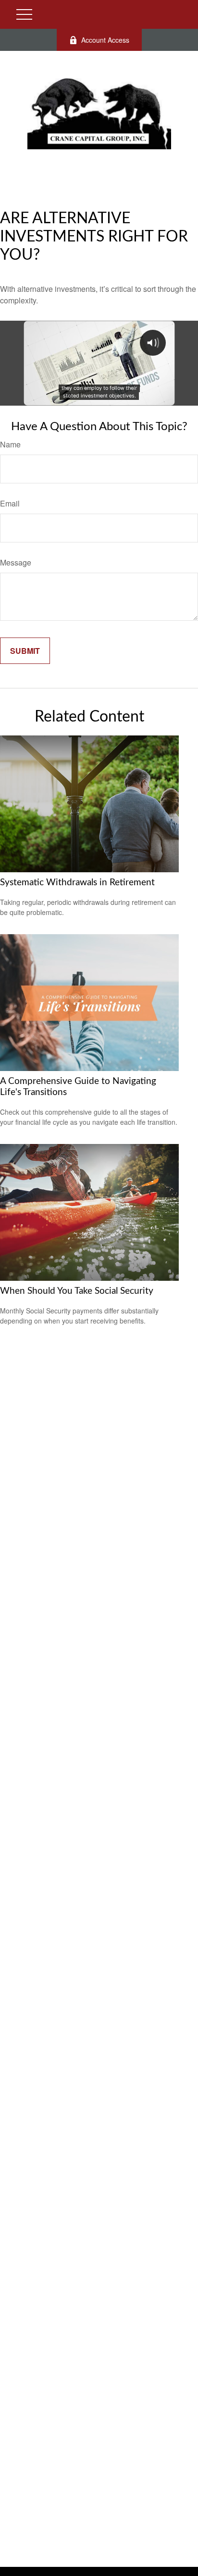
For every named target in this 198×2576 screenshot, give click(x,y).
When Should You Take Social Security (77, 1291)
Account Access (105, 40)
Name (10, 444)
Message (16, 562)
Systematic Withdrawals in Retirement (77, 883)
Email (10, 503)
